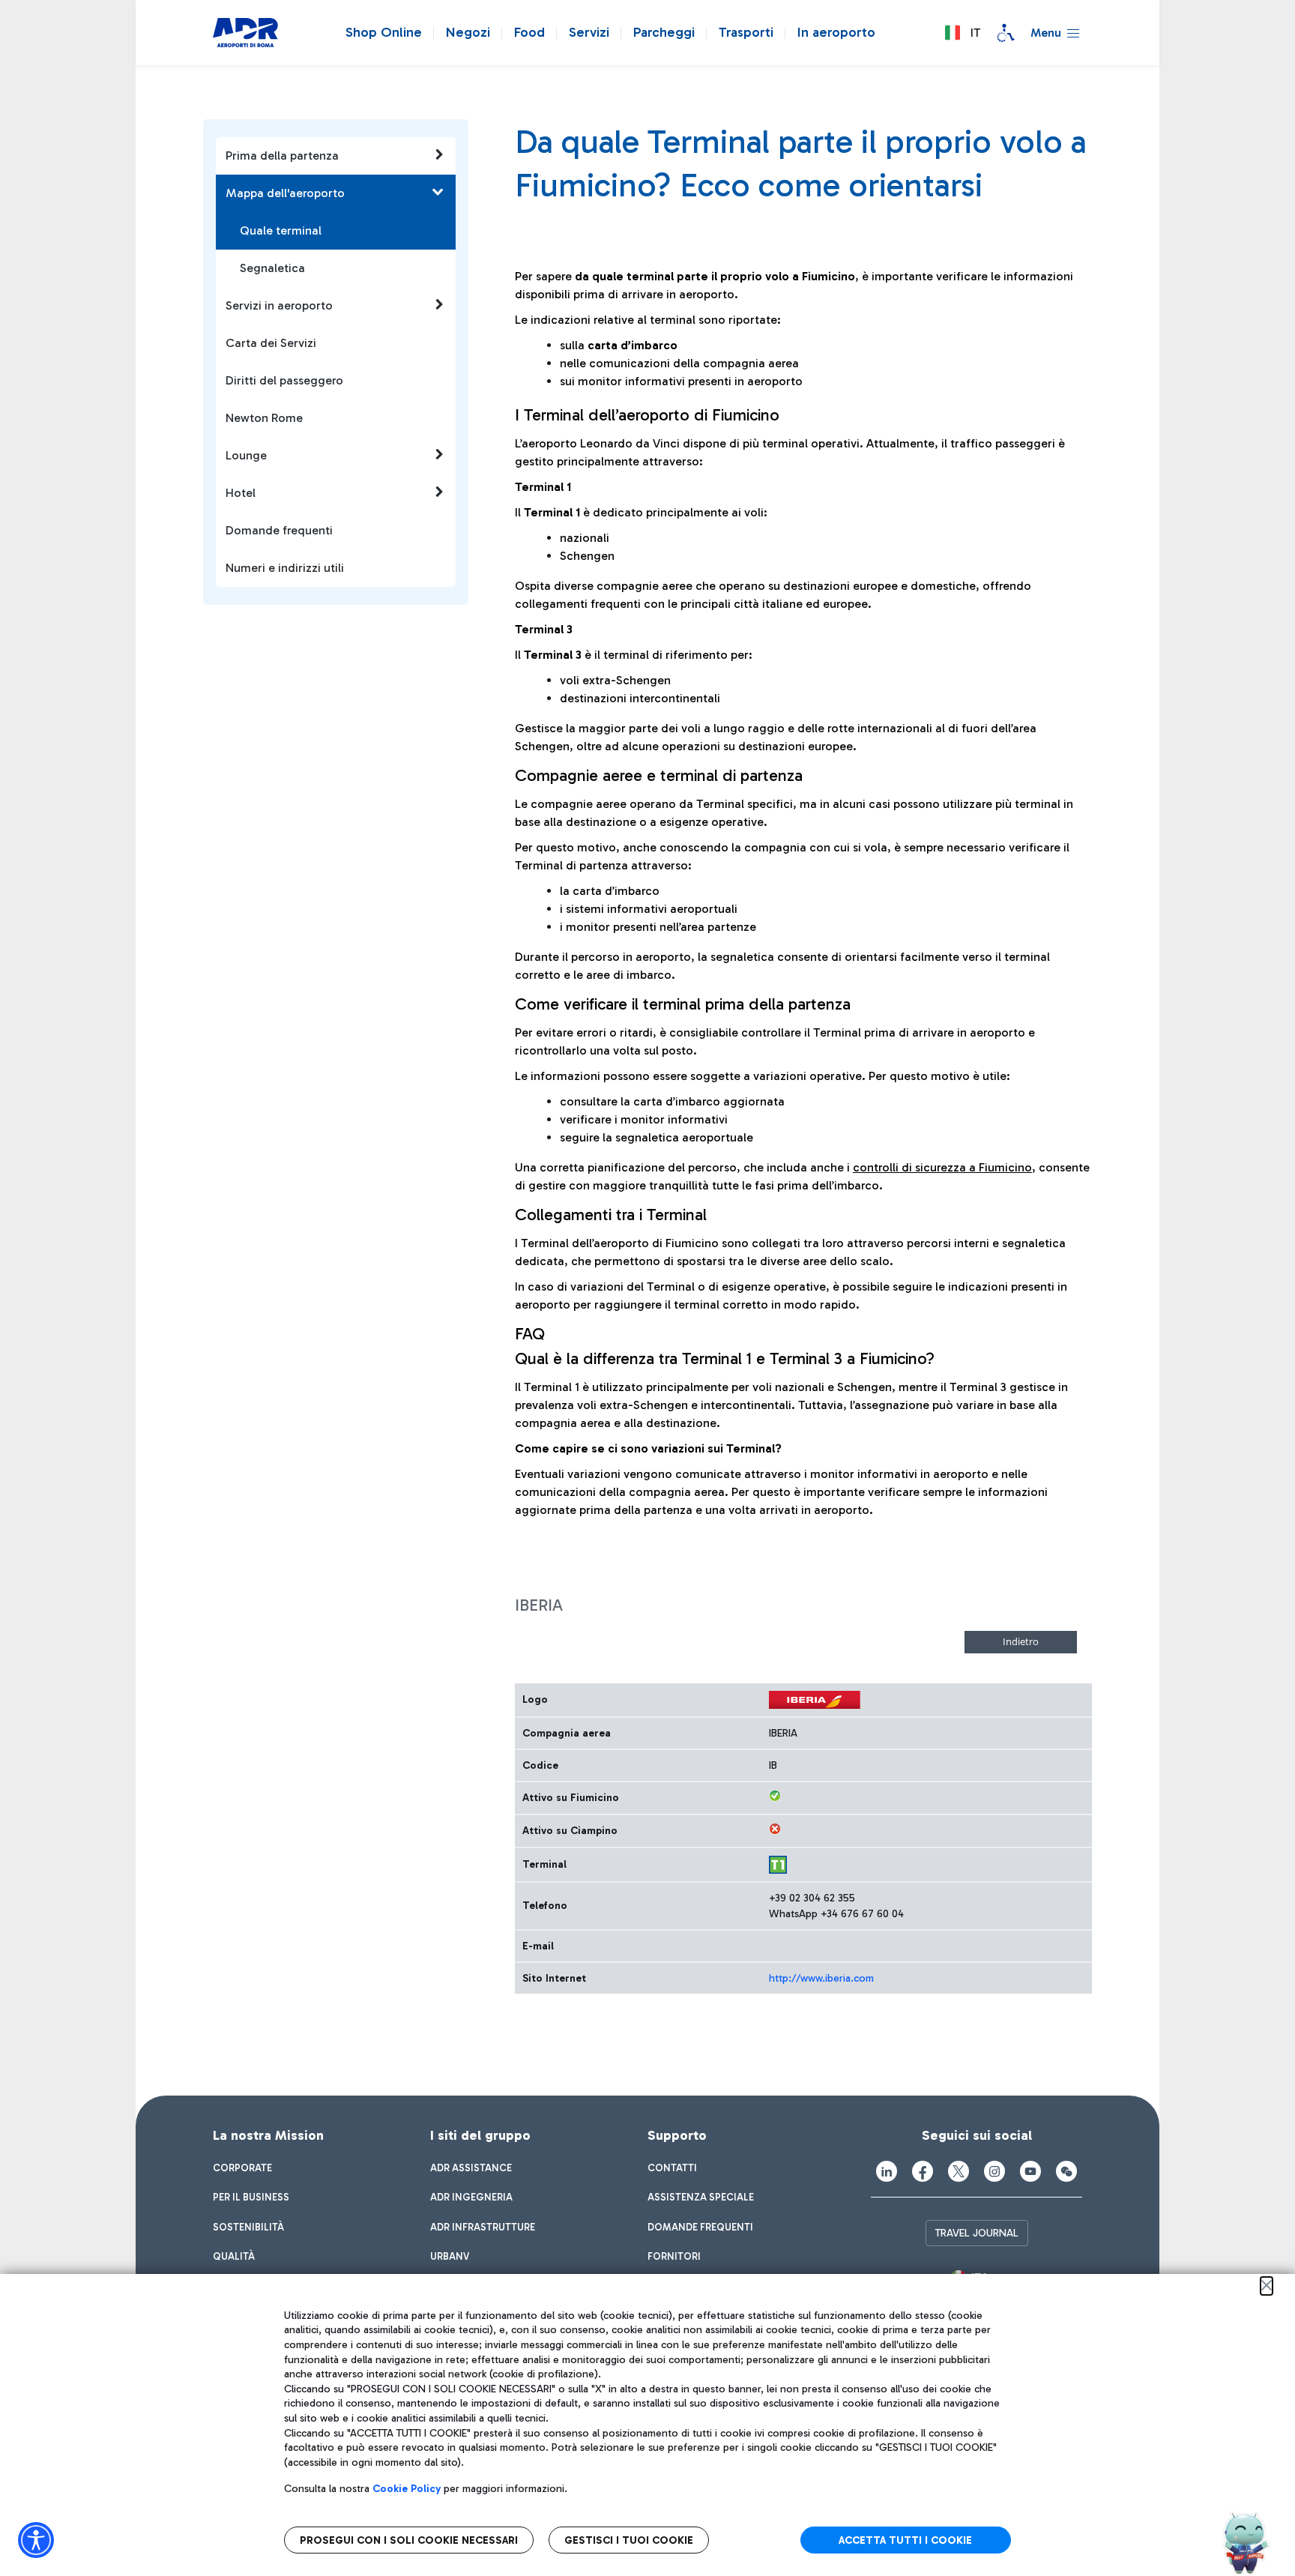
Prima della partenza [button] (282, 156)
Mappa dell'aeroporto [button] (285, 193)
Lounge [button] (246, 455)
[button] (962, 33)
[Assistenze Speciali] (1006, 33)
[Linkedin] (887, 2171)
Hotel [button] (241, 493)
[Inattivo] (775, 1829)
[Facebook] (923, 2171)
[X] (959, 2171)
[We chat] (1066, 2171)
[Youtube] (1030, 2171)
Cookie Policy (407, 2489)
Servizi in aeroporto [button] (279, 305)
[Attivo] (775, 1796)
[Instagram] (994, 2171)
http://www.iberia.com (821, 1978)
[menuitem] (242, 2168)
